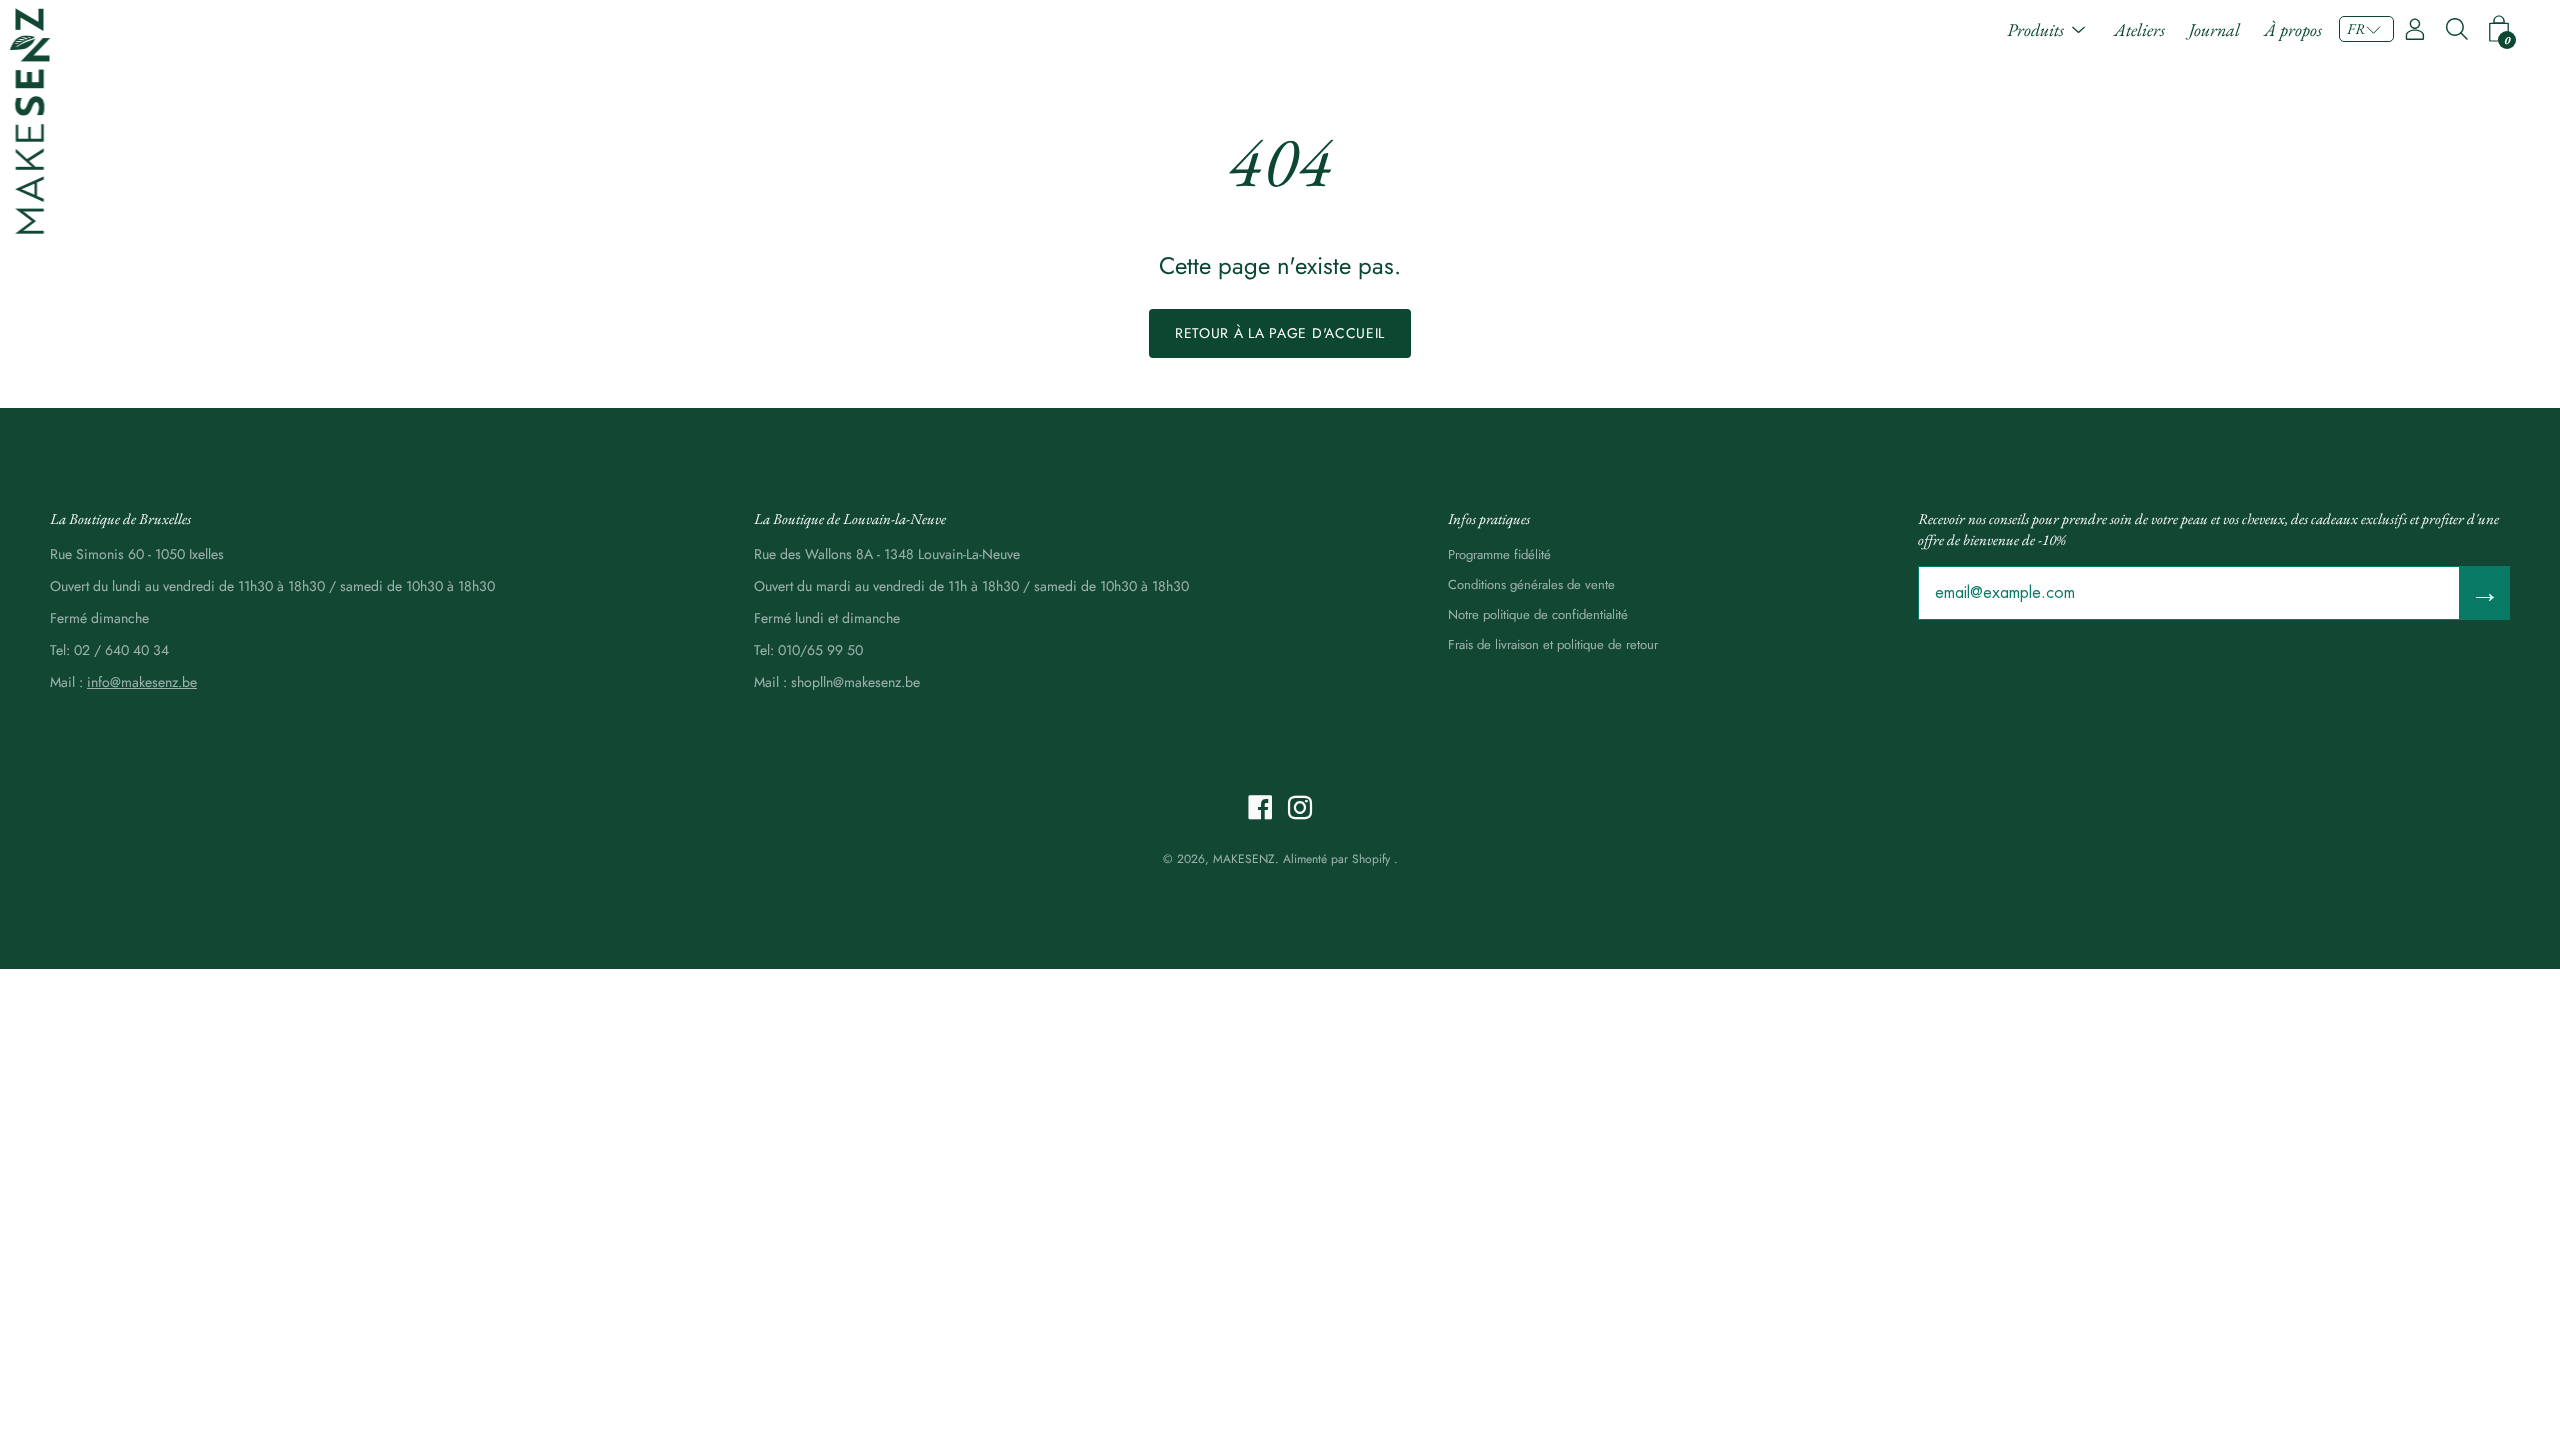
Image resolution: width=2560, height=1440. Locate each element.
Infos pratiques (1489, 518)
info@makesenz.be (142, 682)
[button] (2366, 29)
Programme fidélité (1499, 554)
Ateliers (2139, 29)
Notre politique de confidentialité (1538, 614)
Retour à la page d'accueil (1280, 333)
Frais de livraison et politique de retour (1553, 644)
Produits (2035, 29)
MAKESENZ (1244, 859)
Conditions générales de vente (1531, 584)
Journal (2214, 29)
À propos (2293, 29)
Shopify (1371, 859)
